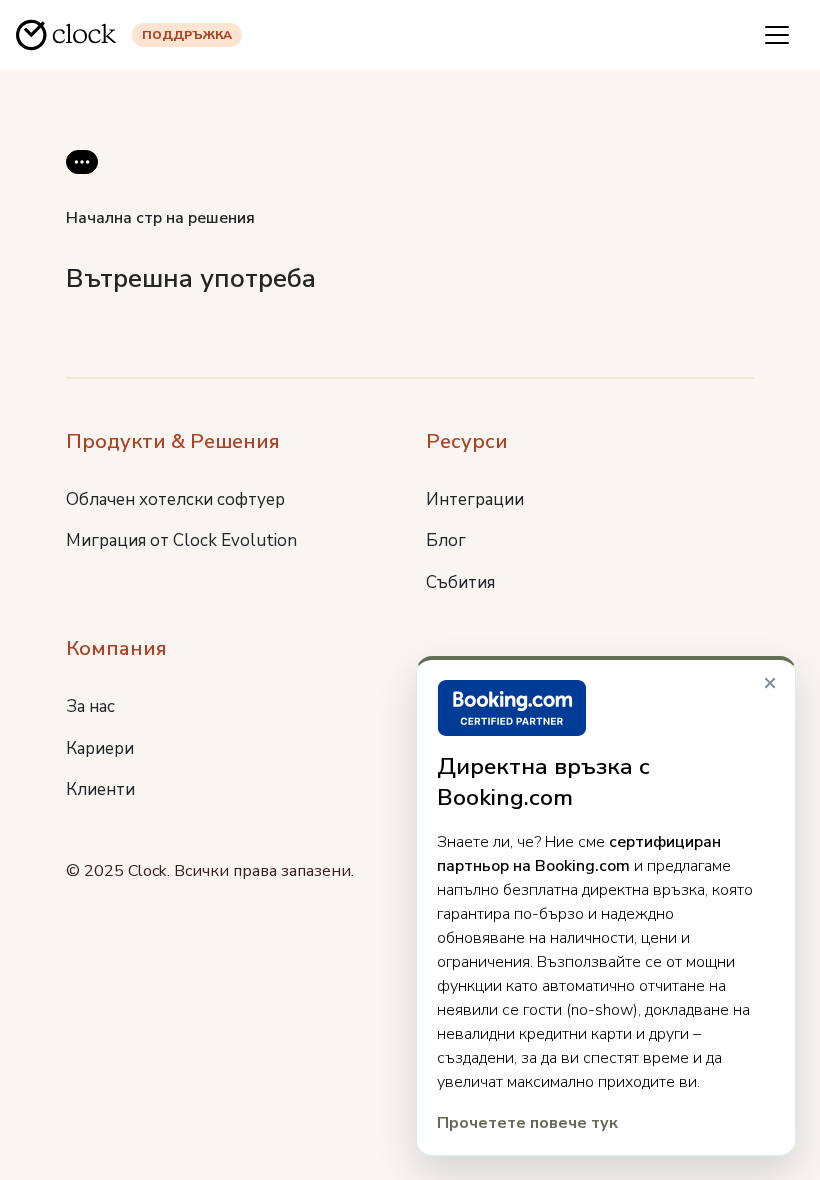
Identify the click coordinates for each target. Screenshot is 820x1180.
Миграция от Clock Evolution (181, 540)
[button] (82, 178)
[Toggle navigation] (777, 35)
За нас (90, 706)
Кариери (100, 748)
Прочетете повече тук (527, 1123)
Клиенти (100, 789)
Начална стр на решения (160, 218)
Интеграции (475, 499)
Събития (460, 582)
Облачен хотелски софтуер (175, 499)
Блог (446, 540)
